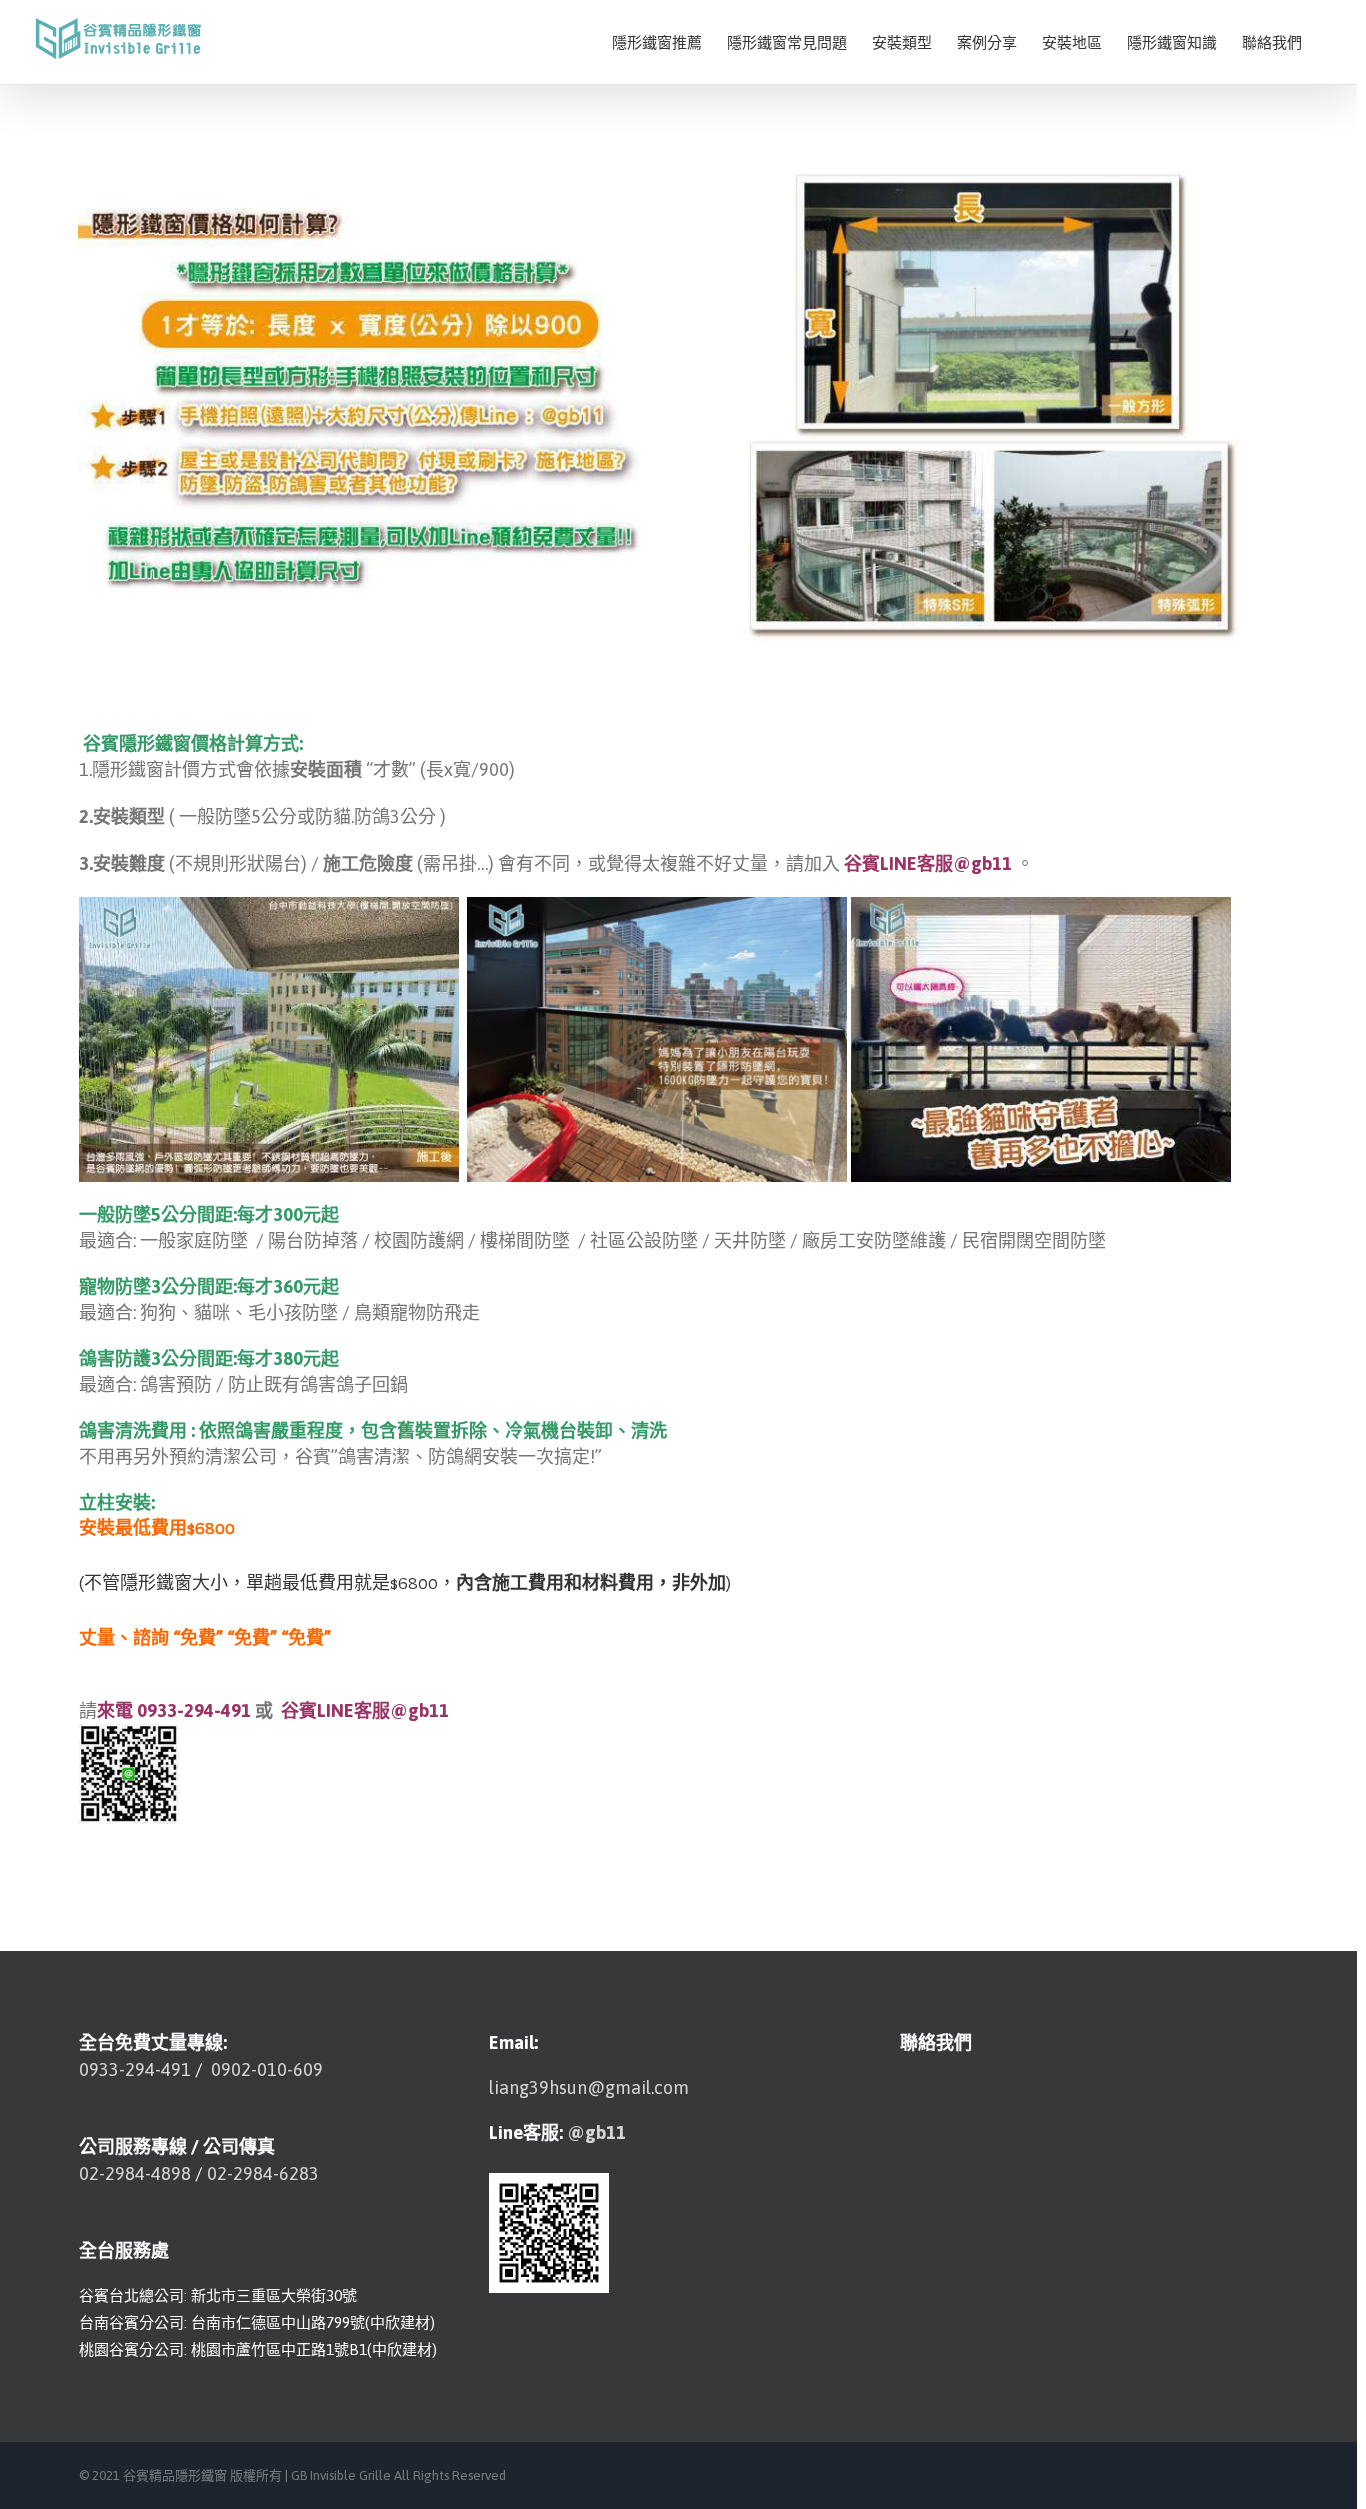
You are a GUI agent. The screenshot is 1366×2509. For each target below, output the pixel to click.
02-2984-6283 (263, 2173)
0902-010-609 (265, 2069)
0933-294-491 (135, 2069)
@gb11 (596, 2132)
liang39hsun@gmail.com (589, 2087)
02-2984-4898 (135, 2173)
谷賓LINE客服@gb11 (928, 863)
